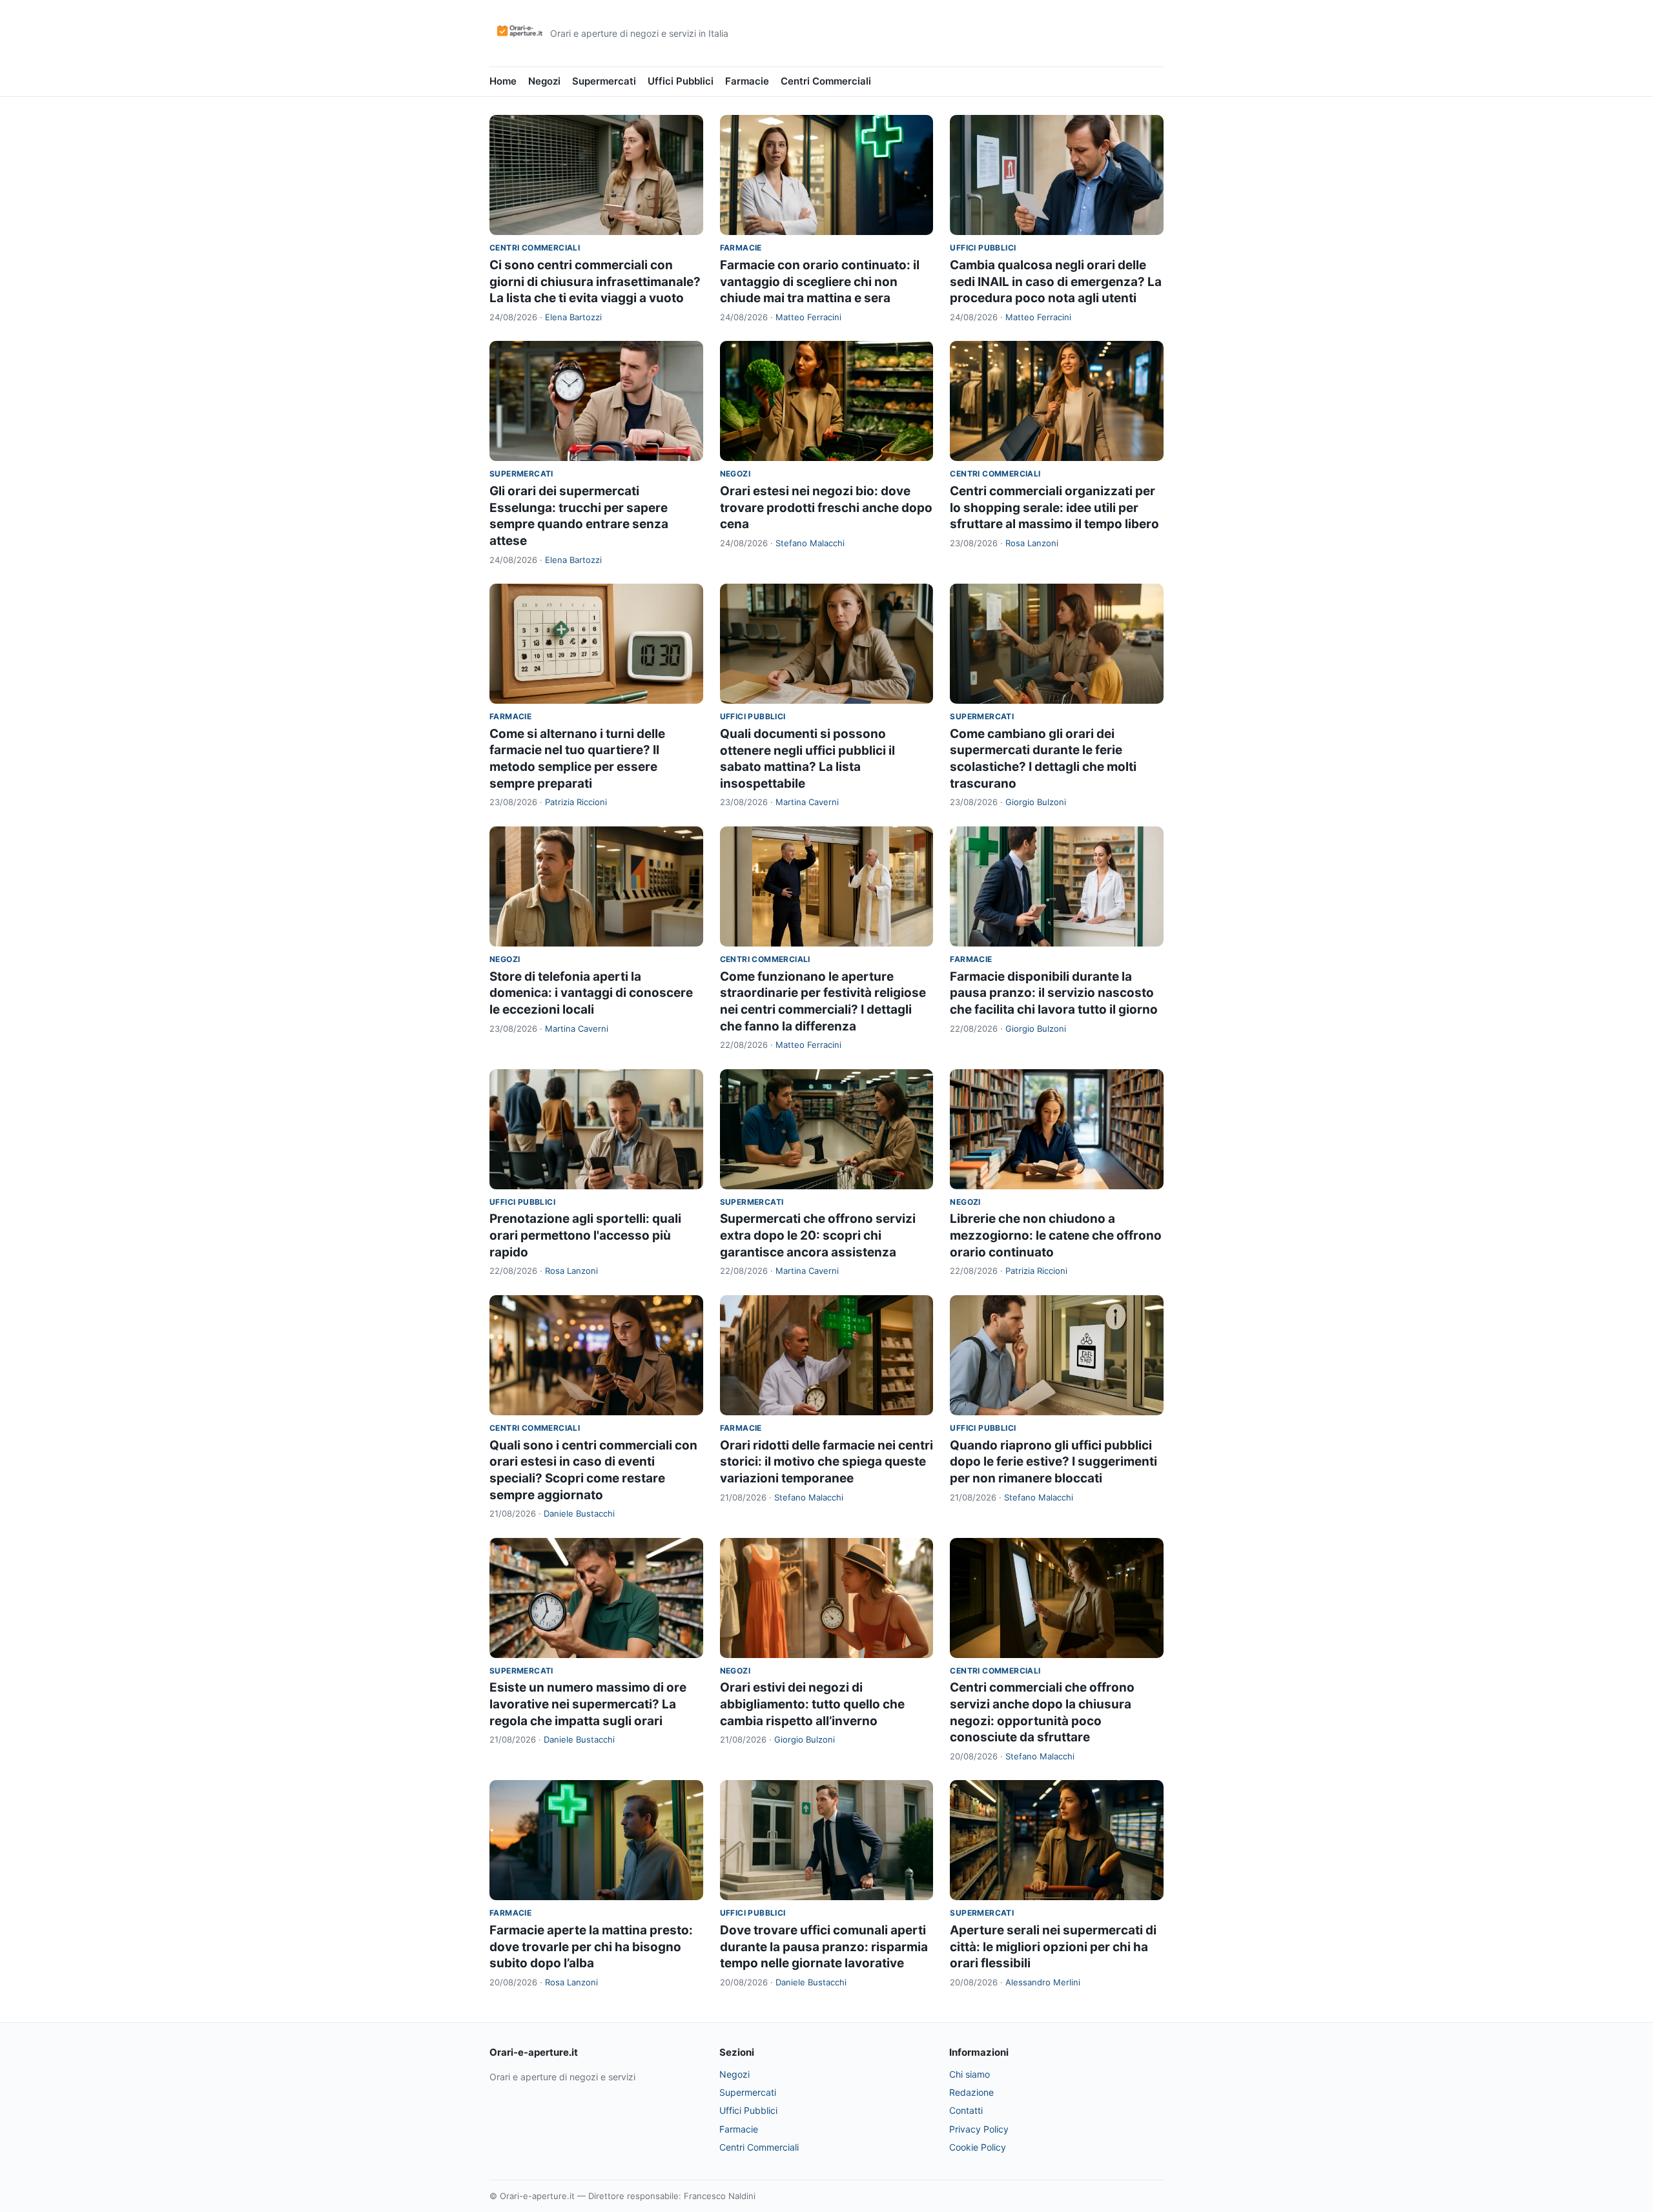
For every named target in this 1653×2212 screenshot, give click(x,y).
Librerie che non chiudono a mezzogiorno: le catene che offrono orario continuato (1056, 1235)
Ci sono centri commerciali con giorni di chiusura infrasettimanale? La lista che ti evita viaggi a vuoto (595, 282)
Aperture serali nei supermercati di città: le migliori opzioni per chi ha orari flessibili (1053, 1947)
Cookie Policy (978, 2147)
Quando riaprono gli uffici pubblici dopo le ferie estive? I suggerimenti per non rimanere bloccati (1053, 1462)
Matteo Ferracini (808, 317)
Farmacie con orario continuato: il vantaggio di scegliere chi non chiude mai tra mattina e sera (820, 282)
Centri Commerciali (826, 81)
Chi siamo (970, 2074)
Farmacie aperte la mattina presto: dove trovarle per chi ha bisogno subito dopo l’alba (591, 1947)
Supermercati (604, 81)
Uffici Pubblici (681, 81)
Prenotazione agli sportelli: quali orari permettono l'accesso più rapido (585, 1235)
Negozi (544, 81)
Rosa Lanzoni (1032, 543)
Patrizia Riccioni (576, 802)
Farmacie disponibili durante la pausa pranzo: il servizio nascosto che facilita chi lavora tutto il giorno (1054, 993)
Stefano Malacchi (810, 543)
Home (503, 81)
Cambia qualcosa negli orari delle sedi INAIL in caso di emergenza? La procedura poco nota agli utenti (1056, 282)
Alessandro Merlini (1043, 1982)
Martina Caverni (807, 802)
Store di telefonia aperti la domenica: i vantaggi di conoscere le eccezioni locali (591, 993)
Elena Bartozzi (573, 317)
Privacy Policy (979, 2129)
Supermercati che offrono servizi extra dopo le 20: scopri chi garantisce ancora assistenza (818, 1235)
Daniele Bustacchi (579, 1513)
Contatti (966, 2110)
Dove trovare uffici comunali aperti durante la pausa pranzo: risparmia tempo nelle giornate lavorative (824, 1947)
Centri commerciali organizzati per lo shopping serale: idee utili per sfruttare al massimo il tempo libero (1054, 507)
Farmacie (747, 81)
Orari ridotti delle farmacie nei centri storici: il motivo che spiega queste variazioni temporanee (826, 1462)
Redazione (971, 2092)
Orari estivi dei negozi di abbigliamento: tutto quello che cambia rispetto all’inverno (812, 1704)
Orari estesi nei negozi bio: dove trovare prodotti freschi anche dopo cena (826, 507)
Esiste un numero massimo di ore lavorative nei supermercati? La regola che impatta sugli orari (588, 1704)
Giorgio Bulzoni (1036, 802)
